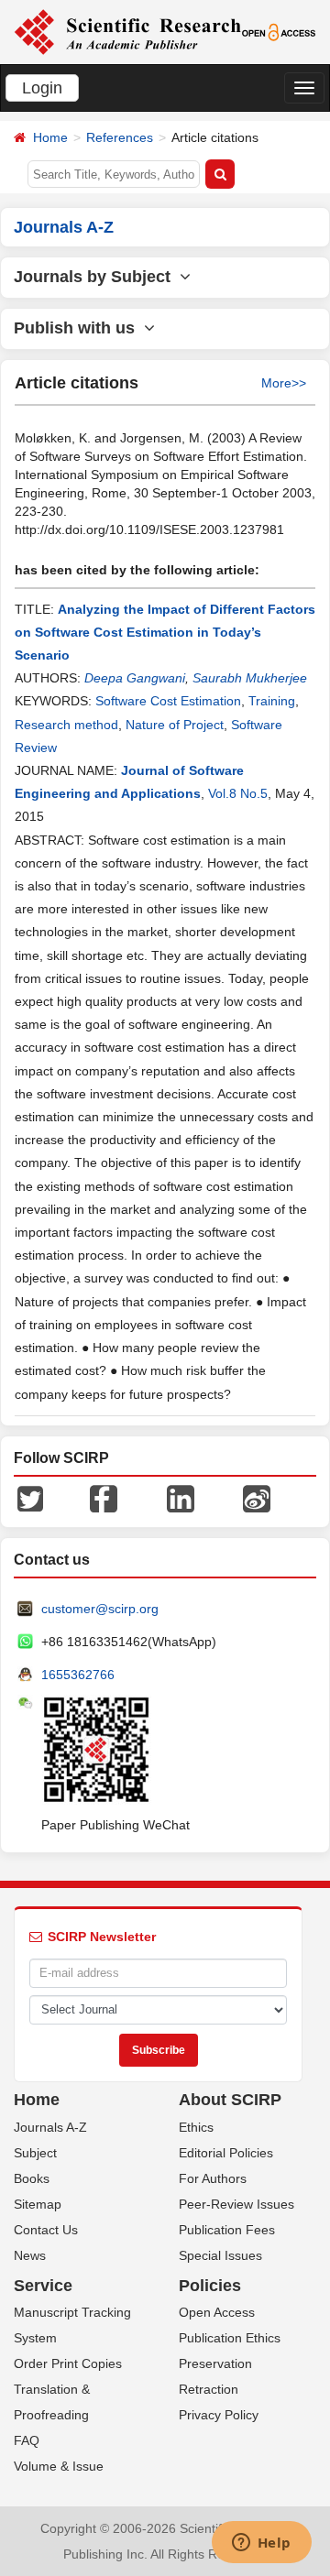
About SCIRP (230, 2100)
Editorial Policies (226, 2153)
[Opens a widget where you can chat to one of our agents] (261, 2544)
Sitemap (38, 2204)
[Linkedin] (181, 1497)
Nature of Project (175, 725)
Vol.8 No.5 (238, 793)
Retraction (209, 2389)
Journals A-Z (50, 2127)
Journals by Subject (97, 277)
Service (43, 2286)
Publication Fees (227, 2230)
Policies (210, 2286)
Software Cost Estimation (168, 701)
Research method (66, 725)
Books (32, 2178)
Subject (35, 2153)
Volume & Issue (59, 2466)
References (120, 137)
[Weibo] (257, 1497)
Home (50, 137)
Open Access (217, 2312)
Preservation (215, 2363)
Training (272, 701)
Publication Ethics (230, 2338)
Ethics (196, 2127)
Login (42, 88)
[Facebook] (104, 1497)
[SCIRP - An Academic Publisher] (127, 31)
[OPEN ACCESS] (279, 31)
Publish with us (79, 328)
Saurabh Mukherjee (250, 678)
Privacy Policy (219, 2415)
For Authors (213, 2178)
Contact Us (46, 2230)
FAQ (27, 2440)
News (30, 2255)
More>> (284, 383)
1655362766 (78, 1675)
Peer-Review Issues (236, 2204)
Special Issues (220, 2255)
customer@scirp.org (100, 1609)
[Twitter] (30, 1497)
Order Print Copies (68, 2363)
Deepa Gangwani (135, 678)
